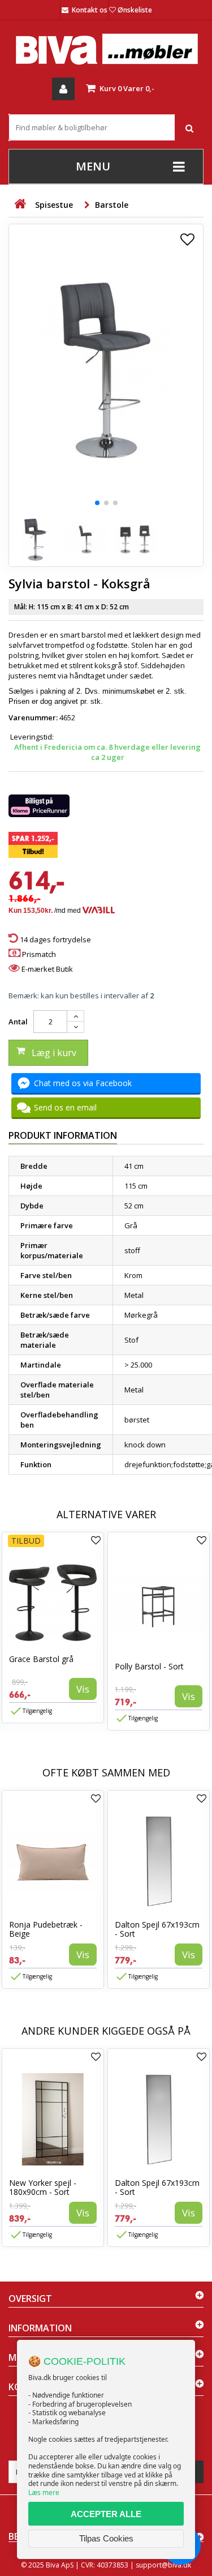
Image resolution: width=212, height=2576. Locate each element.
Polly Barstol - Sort (149, 1666)
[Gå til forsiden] (20, 204)
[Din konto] (63, 89)
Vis (83, 1689)
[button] (97, 503)
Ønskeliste (135, 10)
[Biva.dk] (106, 49)
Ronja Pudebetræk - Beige (46, 1929)
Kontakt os (90, 10)
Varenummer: (33, 717)
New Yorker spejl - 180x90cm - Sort (43, 2187)
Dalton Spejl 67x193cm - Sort (157, 1929)
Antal (18, 1022)
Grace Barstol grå (41, 1659)
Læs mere (44, 2492)
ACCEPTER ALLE (106, 2514)
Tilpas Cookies (106, 2538)
